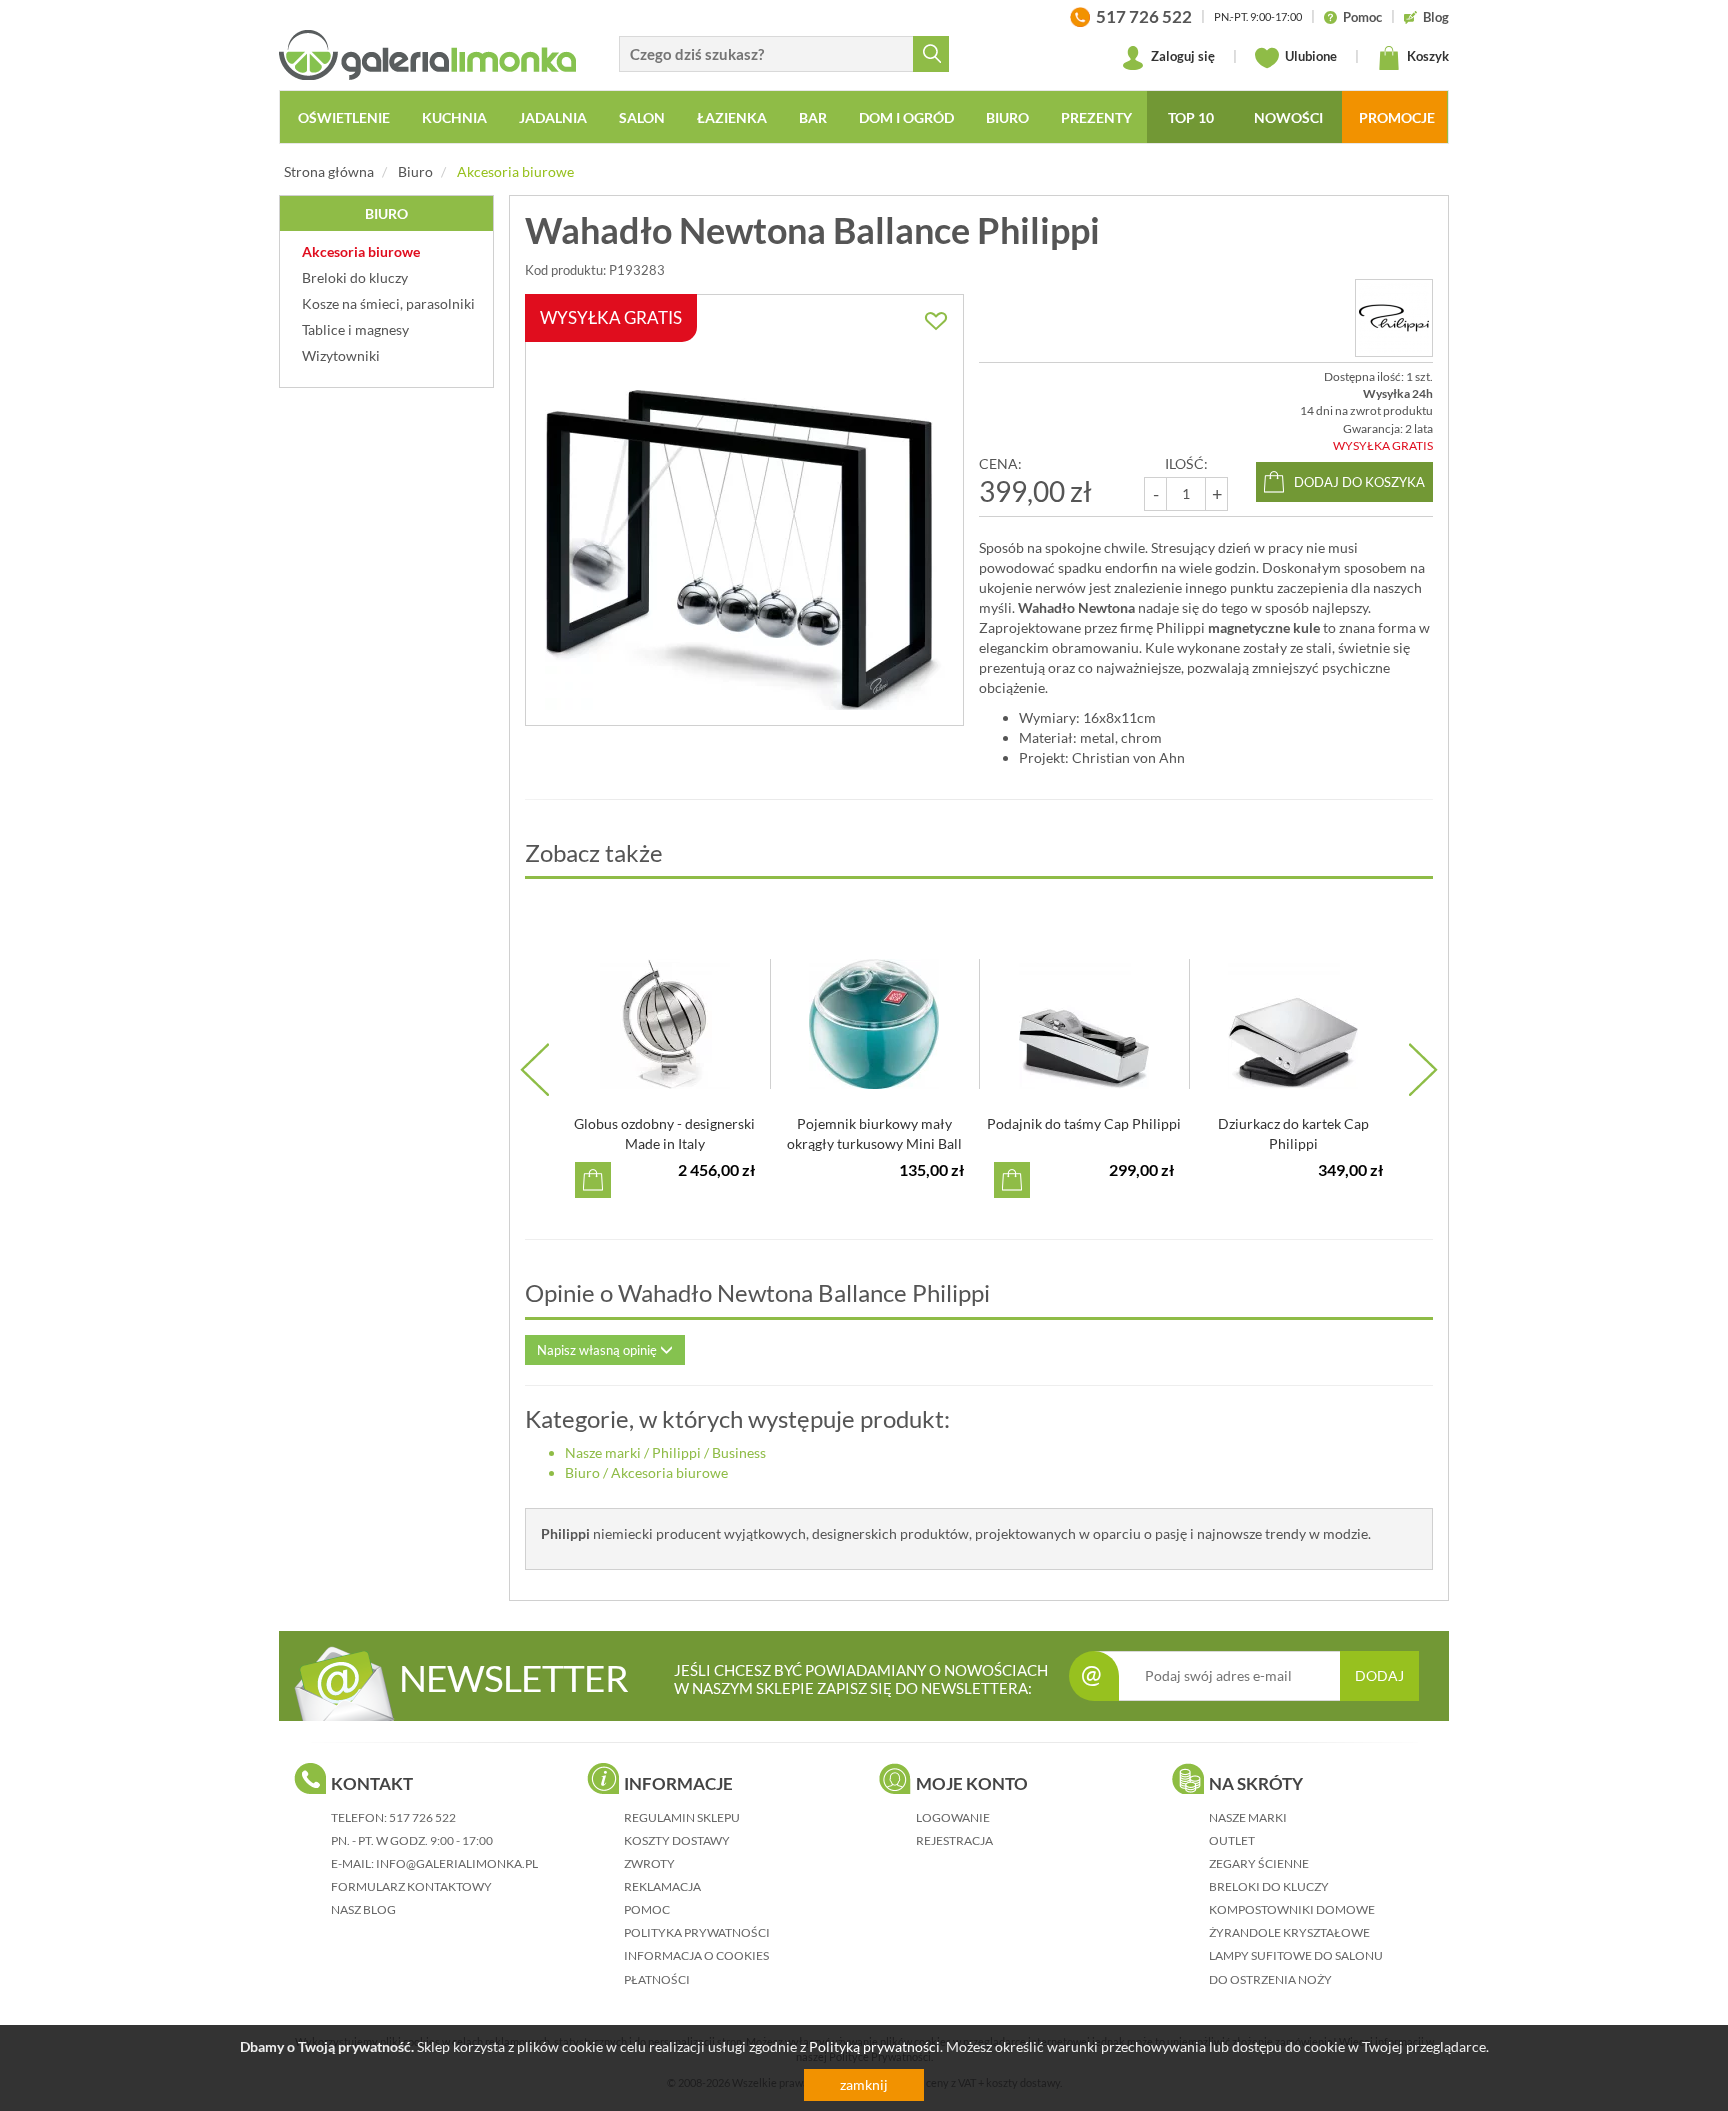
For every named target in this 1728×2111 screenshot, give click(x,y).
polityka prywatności (697, 1932)
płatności (657, 1979)
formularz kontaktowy (411, 1886)
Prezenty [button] (1096, 117)
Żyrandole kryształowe (1289, 1932)
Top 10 (1191, 117)
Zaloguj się (1181, 56)
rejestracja (954, 1840)
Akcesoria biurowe (515, 171)
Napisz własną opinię (598, 1350)
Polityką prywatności (874, 2046)
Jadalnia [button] (553, 117)
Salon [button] (642, 117)
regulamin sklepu (682, 1817)
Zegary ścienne (1259, 1863)
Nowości (1288, 117)
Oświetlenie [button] (344, 117)
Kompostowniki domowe (1292, 1909)
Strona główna (329, 171)
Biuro (415, 171)
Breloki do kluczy (1269, 1886)
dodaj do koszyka (1359, 482)
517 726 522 (422, 1817)
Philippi (676, 1452)
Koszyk (1426, 56)
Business (739, 1452)
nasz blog (363, 1909)
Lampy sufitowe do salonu (1296, 1955)
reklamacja (662, 1886)
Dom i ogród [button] (906, 117)
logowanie (953, 1817)
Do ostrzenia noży (1270, 1979)
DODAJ (1379, 1675)
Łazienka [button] (732, 117)
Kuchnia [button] (454, 117)
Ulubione (1309, 56)
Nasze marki (603, 1452)
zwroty (649, 1863)
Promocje (1397, 117)
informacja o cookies (696, 1955)
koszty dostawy (677, 1840)
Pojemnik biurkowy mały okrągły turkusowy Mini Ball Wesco (874, 1143)
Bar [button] (813, 117)
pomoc (647, 1909)
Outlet (1232, 1840)
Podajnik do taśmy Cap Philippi (1084, 1123)
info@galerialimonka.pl (457, 1863)
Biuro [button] (1007, 117)
